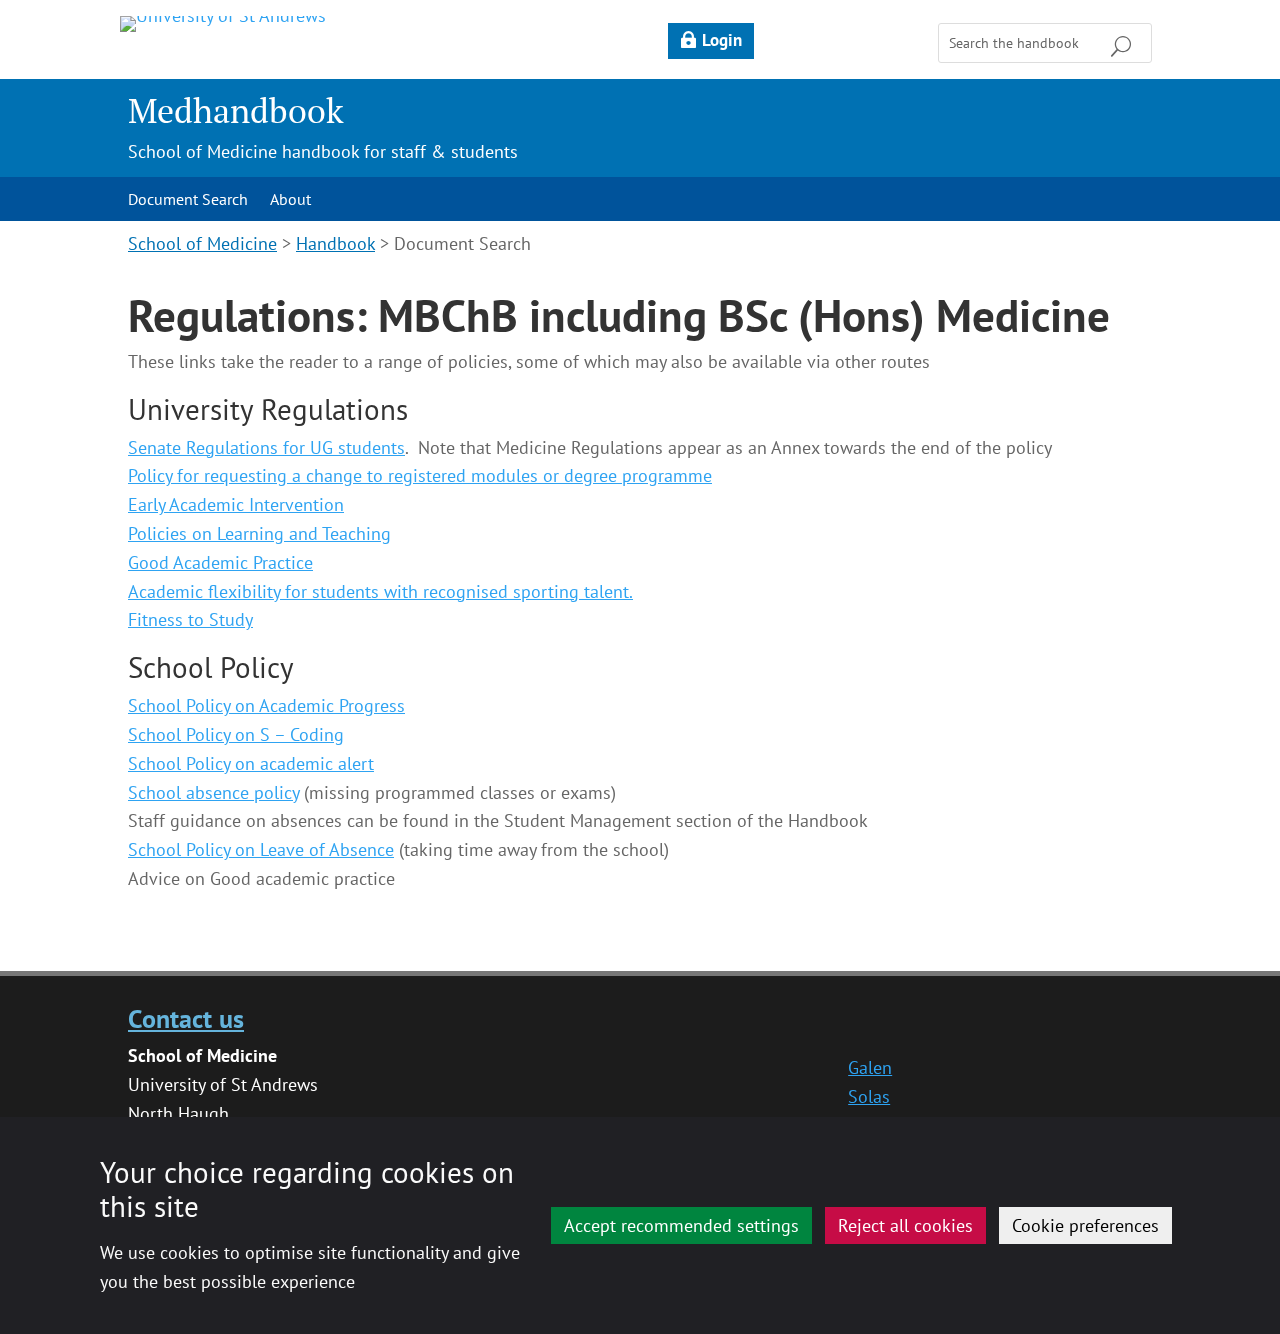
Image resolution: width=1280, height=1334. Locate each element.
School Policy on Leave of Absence (261, 849)
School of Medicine (202, 243)
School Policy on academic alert (251, 763)
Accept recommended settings (681, 1225)
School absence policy (213, 792)
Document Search (188, 200)
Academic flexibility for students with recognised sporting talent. (380, 591)
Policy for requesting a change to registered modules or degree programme (420, 475)
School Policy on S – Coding (236, 734)
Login (722, 40)
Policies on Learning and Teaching (259, 533)
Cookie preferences (1085, 1225)
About (290, 200)
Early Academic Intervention (236, 504)
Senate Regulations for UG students (266, 447)
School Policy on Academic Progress (266, 705)
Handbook (335, 243)
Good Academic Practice (220, 562)
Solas (869, 1096)
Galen (870, 1067)
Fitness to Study (190, 619)
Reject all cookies (905, 1225)
